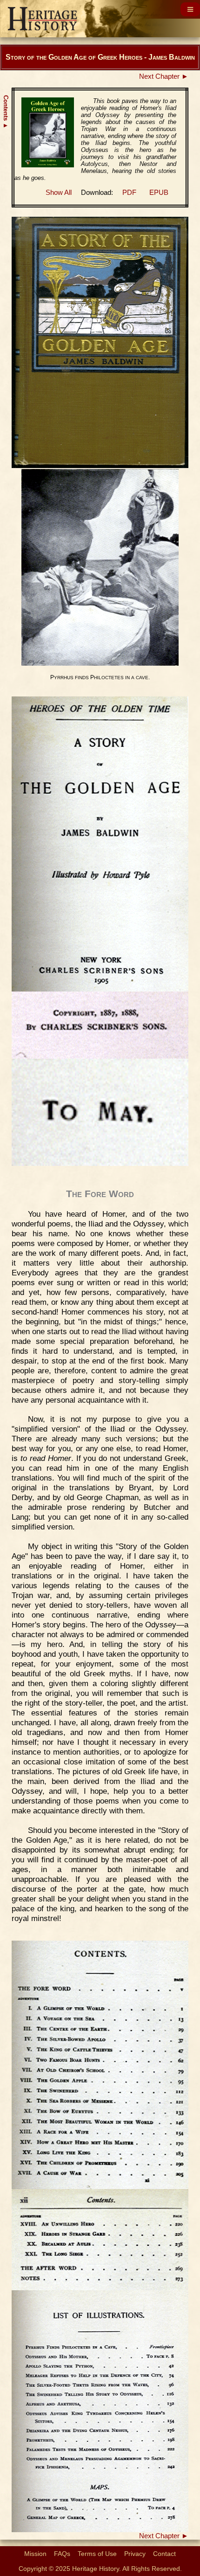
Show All (59, 193)
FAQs (62, 2554)
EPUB (159, 193)
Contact (164, 2554)
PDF (129, 193)
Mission (35, 2554)
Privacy (135, 2554)
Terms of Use (97, 2554)
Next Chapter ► (164, 76)
